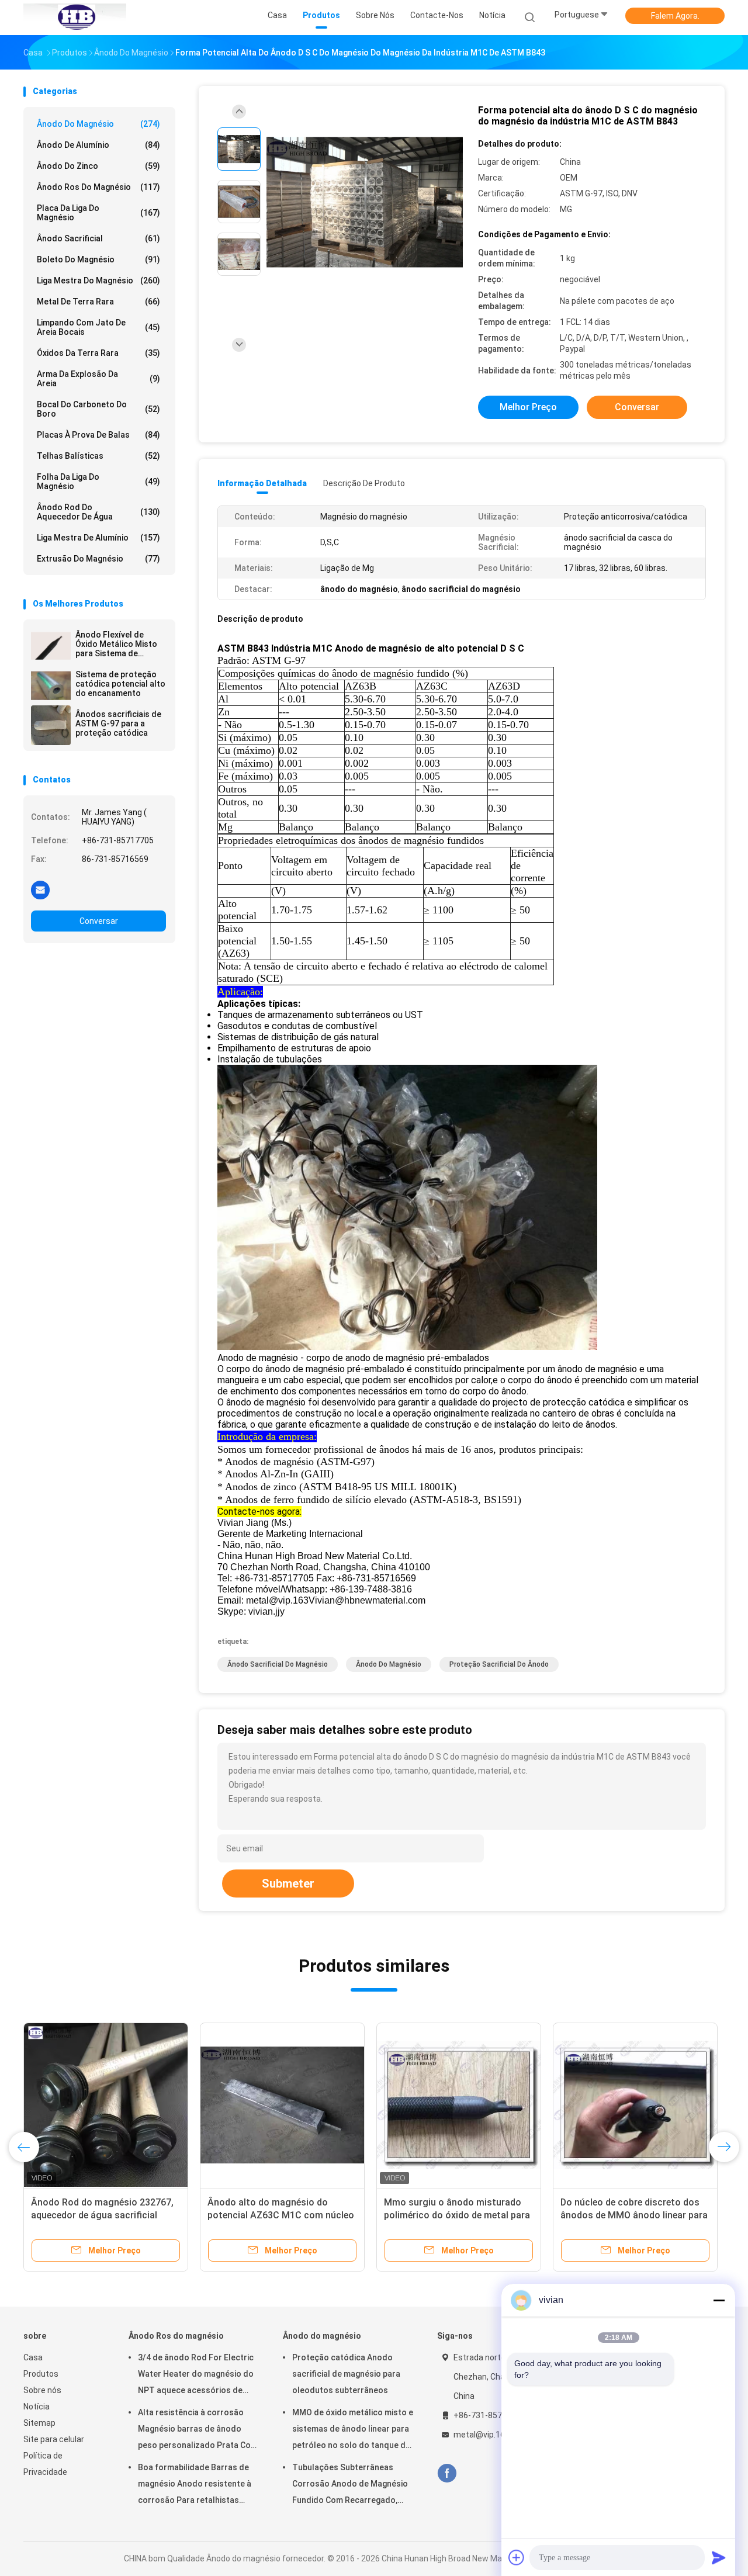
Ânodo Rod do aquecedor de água (98, 512)
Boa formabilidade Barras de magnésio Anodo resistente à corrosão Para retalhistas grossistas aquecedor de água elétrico (197, 2485)
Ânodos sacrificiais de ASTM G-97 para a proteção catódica (118, 723)
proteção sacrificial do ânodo (499, 1664)
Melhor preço (528, 407)
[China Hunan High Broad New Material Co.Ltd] (75, 18)
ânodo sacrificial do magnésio (278, 1664)
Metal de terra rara (98, 302)
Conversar (99, 921)
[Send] (719, 2557)
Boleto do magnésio (98, 259)
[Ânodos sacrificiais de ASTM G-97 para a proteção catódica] (51, 725)
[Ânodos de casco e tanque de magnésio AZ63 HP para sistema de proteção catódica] (282, 2105)
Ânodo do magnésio (98, 124)
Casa (33, 2357)
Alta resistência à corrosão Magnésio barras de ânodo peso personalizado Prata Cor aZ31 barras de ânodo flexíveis (197, 2430)
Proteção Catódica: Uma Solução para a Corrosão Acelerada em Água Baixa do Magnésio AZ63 (633, 2215)
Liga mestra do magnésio (98, 281)
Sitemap (39, 2423)
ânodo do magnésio (389, 1664)
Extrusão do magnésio (98, 559)
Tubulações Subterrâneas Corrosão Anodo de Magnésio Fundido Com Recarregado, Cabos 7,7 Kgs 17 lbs (350, 2485)
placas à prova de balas (98, 435)
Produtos (41, 2374)
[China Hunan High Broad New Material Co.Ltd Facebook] (447, 2473)
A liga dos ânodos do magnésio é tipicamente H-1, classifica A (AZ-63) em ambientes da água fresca (104, 2215)
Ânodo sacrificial (98, 238)
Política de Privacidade (45, 2464)
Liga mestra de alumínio (98, 538)
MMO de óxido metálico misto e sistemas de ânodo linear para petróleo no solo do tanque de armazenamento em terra (353, 2430)
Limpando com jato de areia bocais (98, 327)
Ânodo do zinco (98, 166)
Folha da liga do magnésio (98, 482)
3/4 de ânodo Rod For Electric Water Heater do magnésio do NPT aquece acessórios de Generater (196, 2376)
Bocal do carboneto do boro (98, 409)
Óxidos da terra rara (98, 353)
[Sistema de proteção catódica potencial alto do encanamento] (51, 685)
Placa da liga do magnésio (98, 213)
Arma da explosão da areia (98, 379)
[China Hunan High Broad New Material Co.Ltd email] (40, 889)
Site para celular (54, 2439)
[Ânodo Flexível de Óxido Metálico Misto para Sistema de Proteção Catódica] (51, 646)
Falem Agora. (675, 16)
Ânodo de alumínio (98, 145)
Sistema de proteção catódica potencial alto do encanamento (120, 684)
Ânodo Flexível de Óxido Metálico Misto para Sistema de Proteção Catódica (116, 644)
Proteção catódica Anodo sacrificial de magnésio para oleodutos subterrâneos (346, 2374)
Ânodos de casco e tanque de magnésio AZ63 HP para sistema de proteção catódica (278, 2215)
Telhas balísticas (98, 456)
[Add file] (517, 2557)
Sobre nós (42, 2390)
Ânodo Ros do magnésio (98, 187)
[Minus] (719, 2300)
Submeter (288, 1883)
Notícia (37, 2407)
